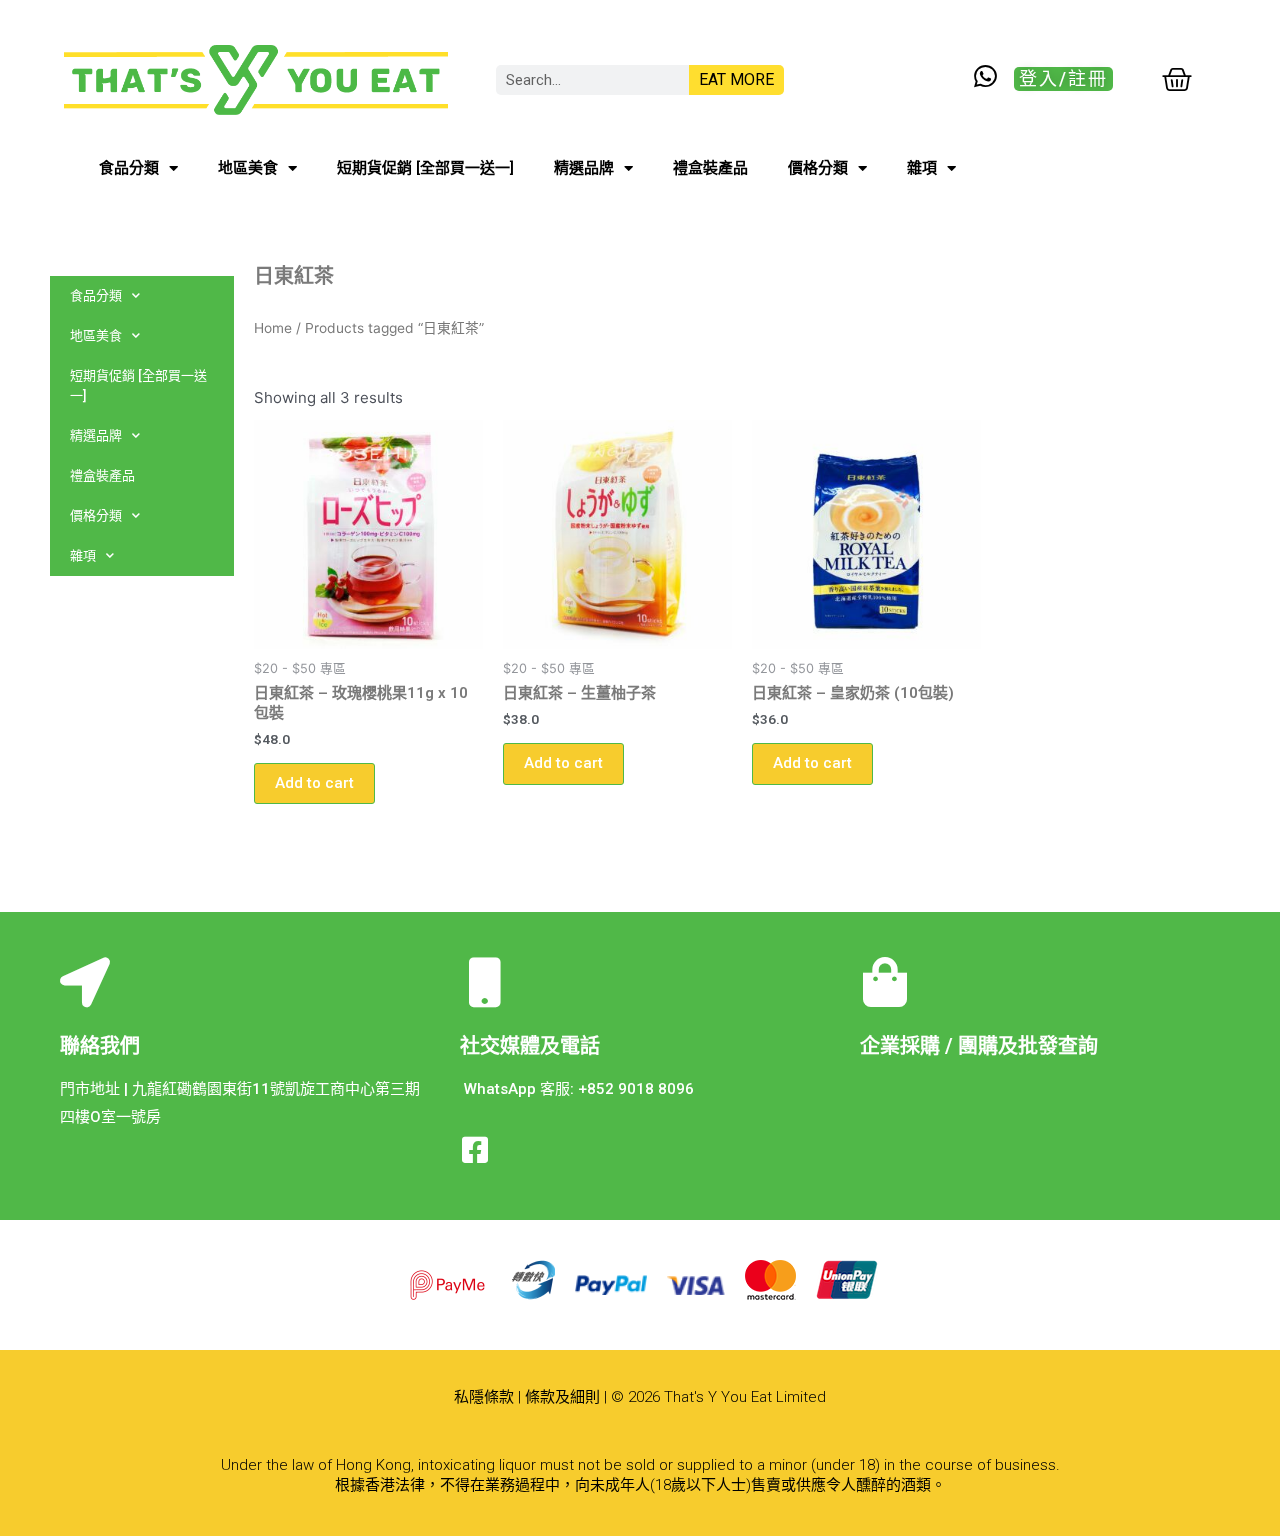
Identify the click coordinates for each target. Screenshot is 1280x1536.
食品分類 (129, 168)
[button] (1063, 79)
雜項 (922, 168)
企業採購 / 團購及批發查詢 (979, 1046)
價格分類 (818, 168)
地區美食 (248, 168)
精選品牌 (584, 168)
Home (273, 328)
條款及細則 (562, 1397)
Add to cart (314, 783)
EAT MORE (736, 79)
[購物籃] (1177, 80)
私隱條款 (484, 1397)
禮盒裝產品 (710, 168)
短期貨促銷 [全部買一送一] (425, 168)
